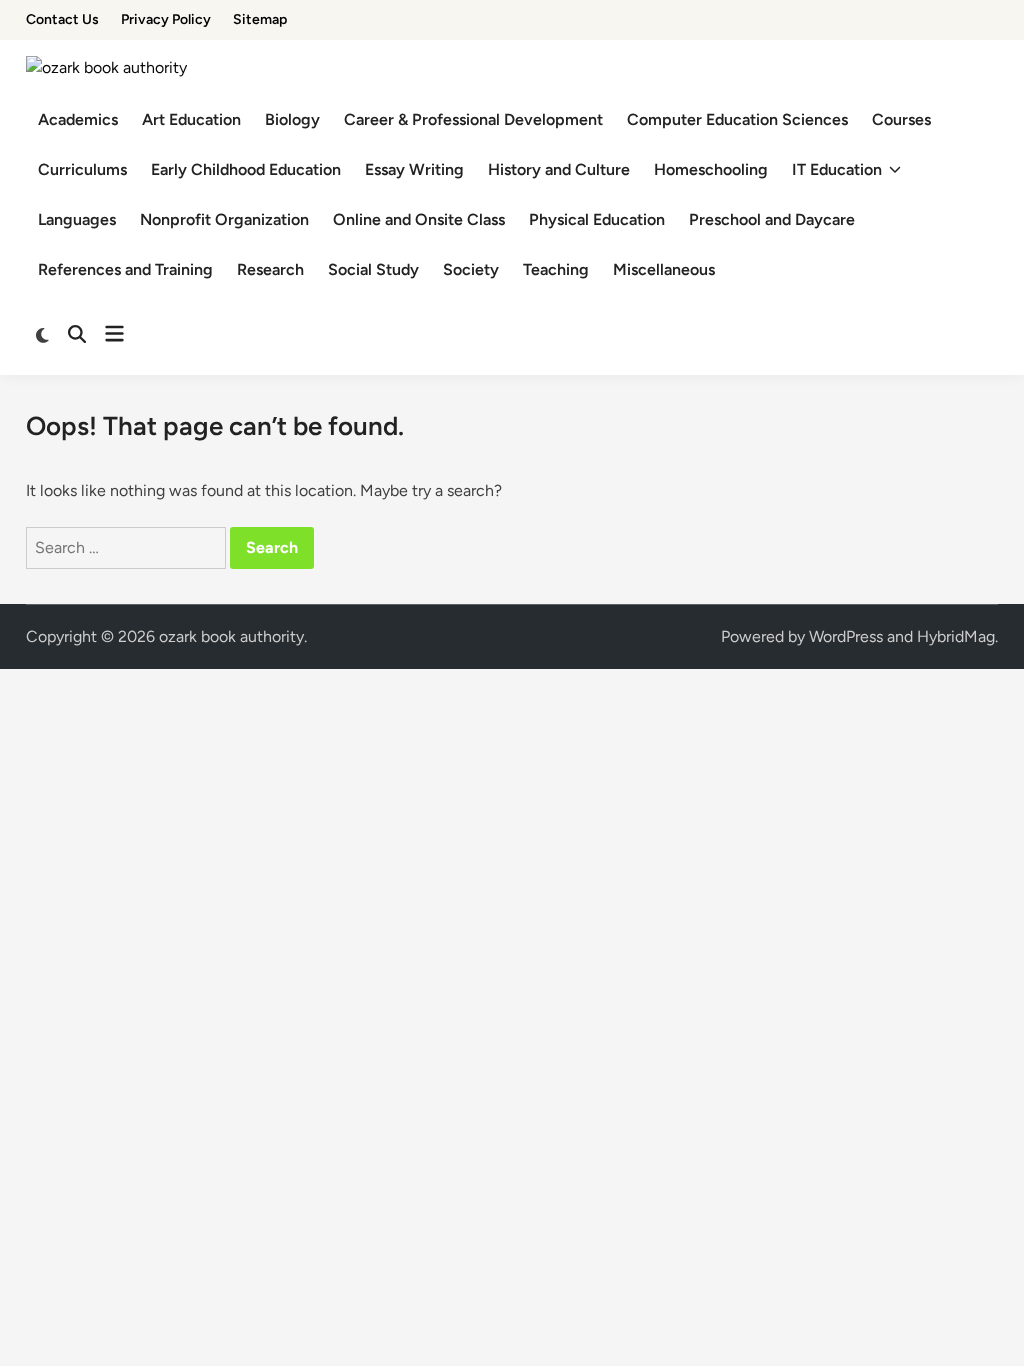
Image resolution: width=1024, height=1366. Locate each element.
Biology (292, 119)
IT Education (837, 169)
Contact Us (62, 19)
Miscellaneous (664, 269)
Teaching (556, 269)
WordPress (846, 636)
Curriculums (82, 169)
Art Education (191, 119)
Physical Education (597, 219)
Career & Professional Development (473, 119)
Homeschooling (711, 169)
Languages (77, 219)
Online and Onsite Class (419, 219)
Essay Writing (414, 169)
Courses (901, 119)
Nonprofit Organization (224, 219)
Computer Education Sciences (737, 119)
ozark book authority (231, 636)
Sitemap (260, 19)
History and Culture (559, 169)
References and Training (125, 269)
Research (270, 269)
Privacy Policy (166, 19)
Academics (78, 119)
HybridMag (956, 636)
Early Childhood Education (246, 169)
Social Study (373, 269)
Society (471, 269)
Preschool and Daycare (772, 219)
